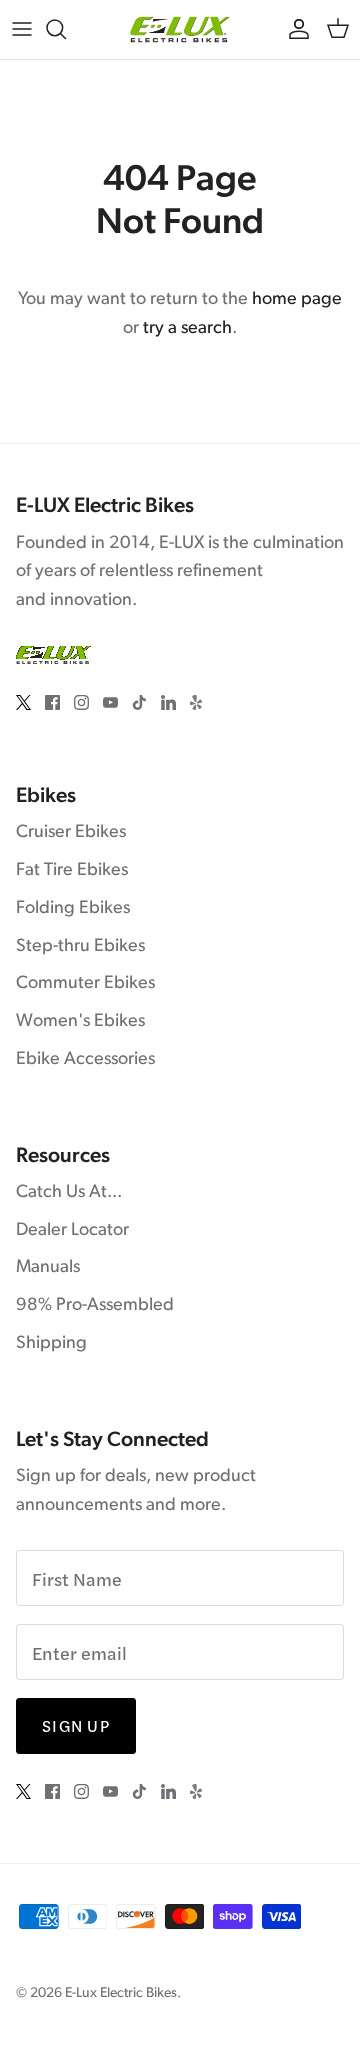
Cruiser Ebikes (71, 833)
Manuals (48, 1268)
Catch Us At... (69, 1193)
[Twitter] (23, 702)
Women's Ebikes (80, 1022)
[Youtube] (110, 702)
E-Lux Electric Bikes (121, 1993)
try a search (187, 329)
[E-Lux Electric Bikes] (180, 29)
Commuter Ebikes (85, 984)
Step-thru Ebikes (80, 947)
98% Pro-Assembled (95, 1306)
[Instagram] (81, 702)
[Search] (66, 29)
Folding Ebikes (73, 909)
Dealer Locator (72, 1231)
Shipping (51, 1344)
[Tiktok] (139, 702)
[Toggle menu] (22, 29)
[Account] (294, 29)
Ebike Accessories (85, 1060)
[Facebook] (52, 702)
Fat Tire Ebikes (72, 871)
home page (297, 300)
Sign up (76, 1725)
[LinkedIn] (168, 702)
